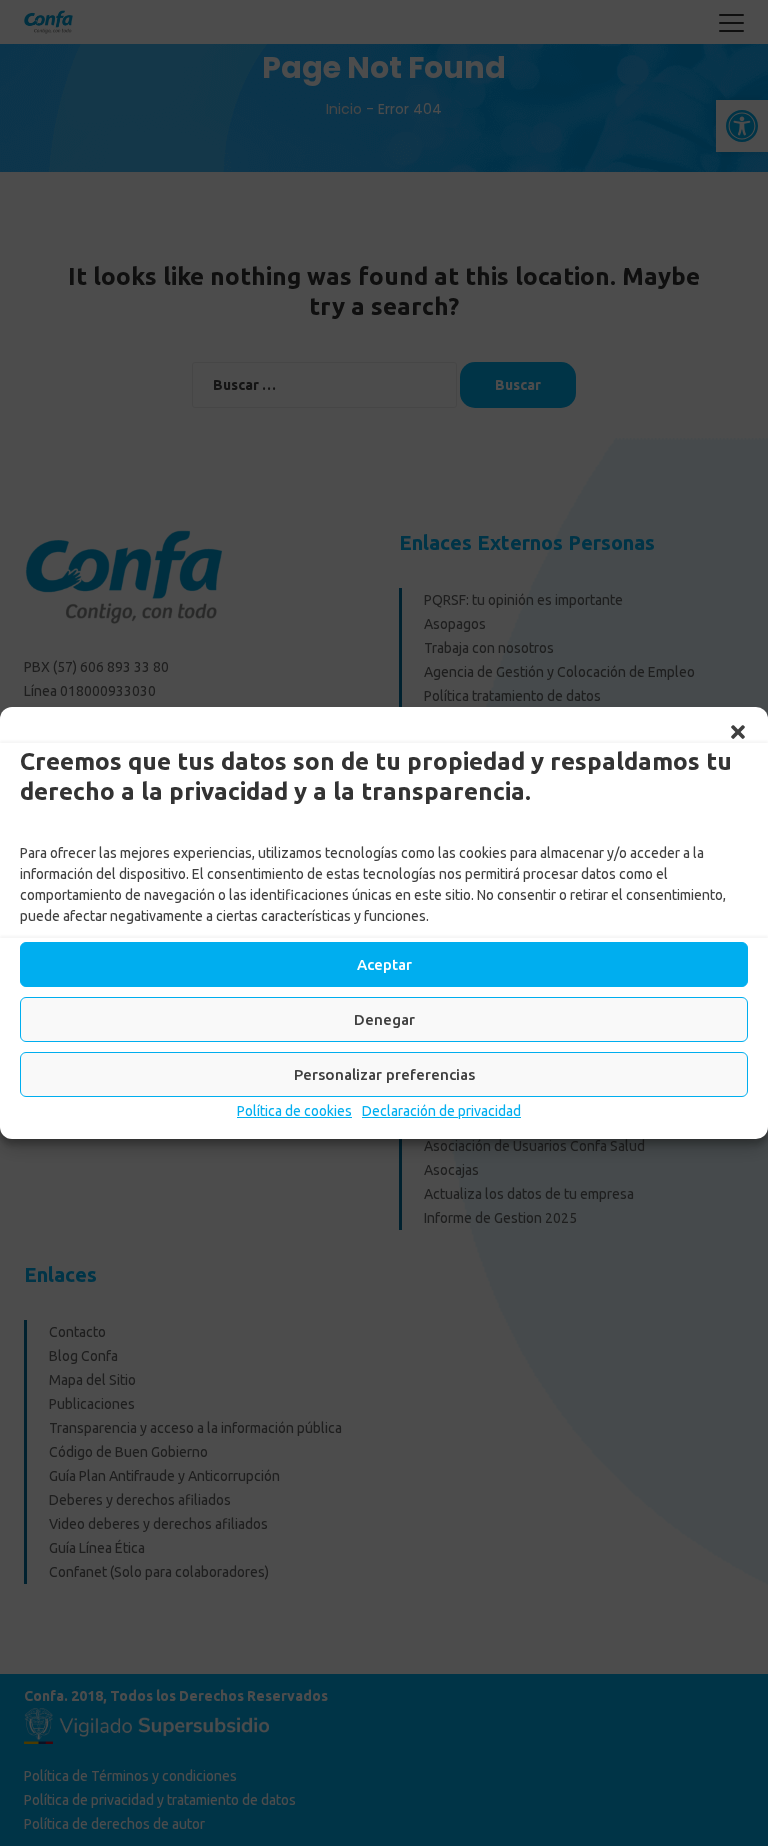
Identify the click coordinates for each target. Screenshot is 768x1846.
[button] (738, 732)
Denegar (384, 1019)
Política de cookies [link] (294, 1111)
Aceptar (384, 964)
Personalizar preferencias (384, 1074)
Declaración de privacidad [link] (441, 1111)
